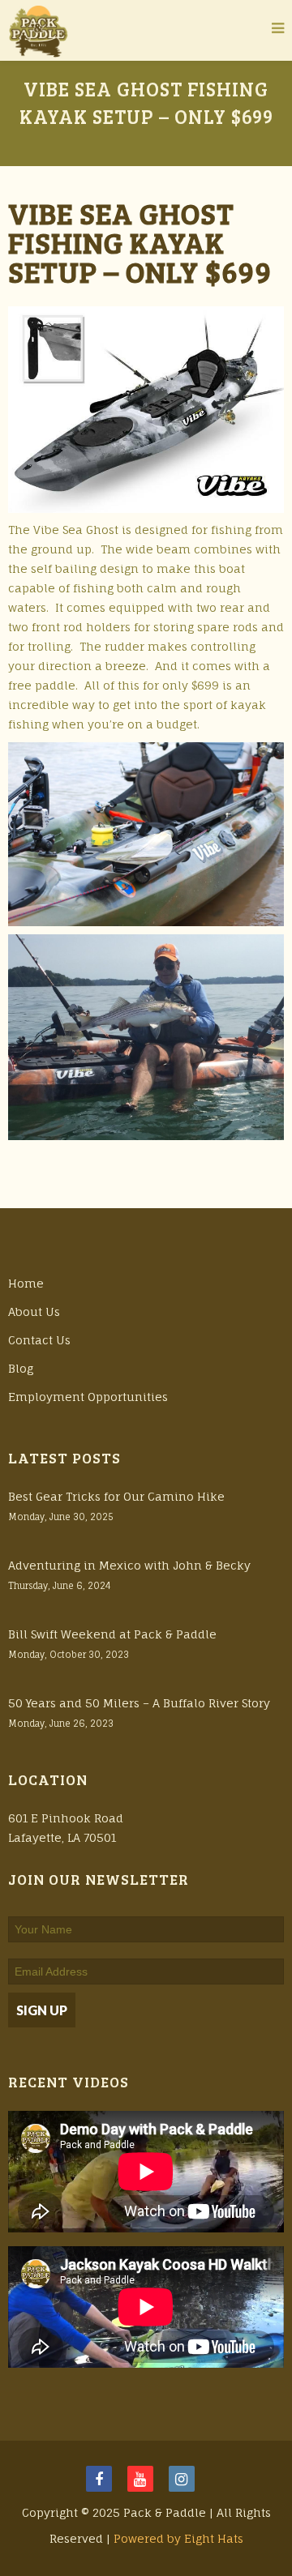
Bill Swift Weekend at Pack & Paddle (112, 1634)
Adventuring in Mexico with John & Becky (129, 1565)
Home (26, 1283)
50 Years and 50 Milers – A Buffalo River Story (139, 1703)
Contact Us (39, 1340)
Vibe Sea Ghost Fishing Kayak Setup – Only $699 (140, 242)
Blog (21, 1368)
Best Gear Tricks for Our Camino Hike (116, 1496)
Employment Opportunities (88, 1397)
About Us (34, 1311)
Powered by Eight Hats (178, 2538)
